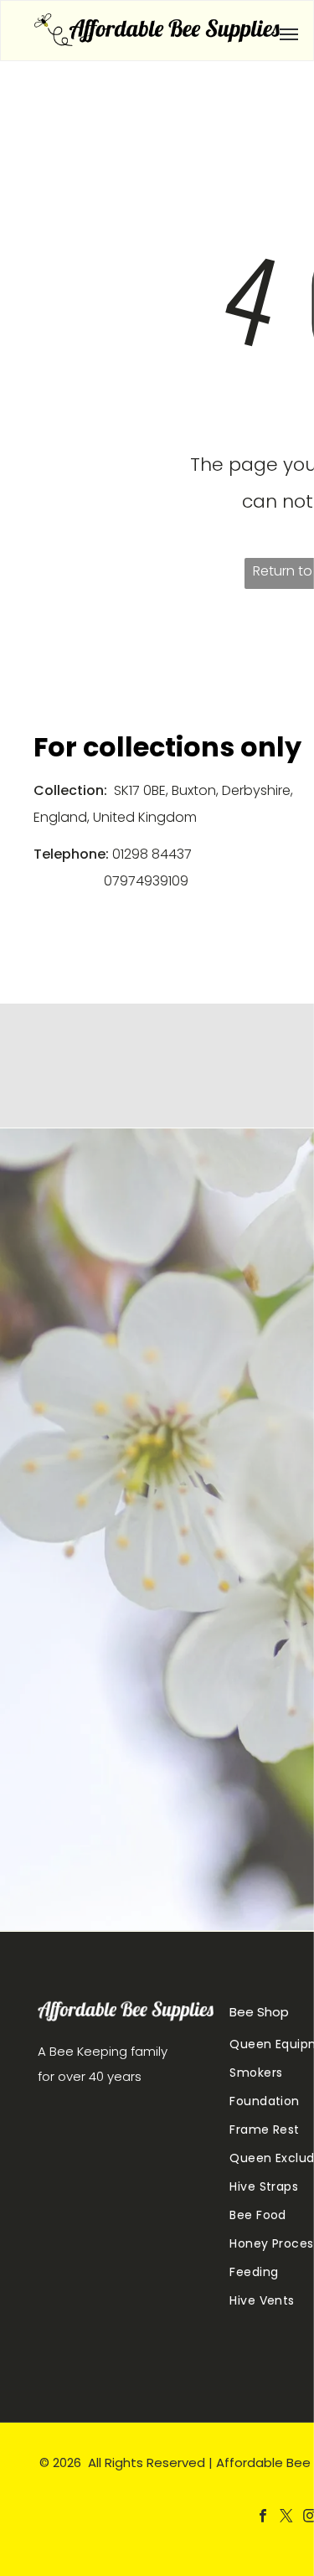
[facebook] (263, 2518)
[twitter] (286, 2518)
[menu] (289, 34)
